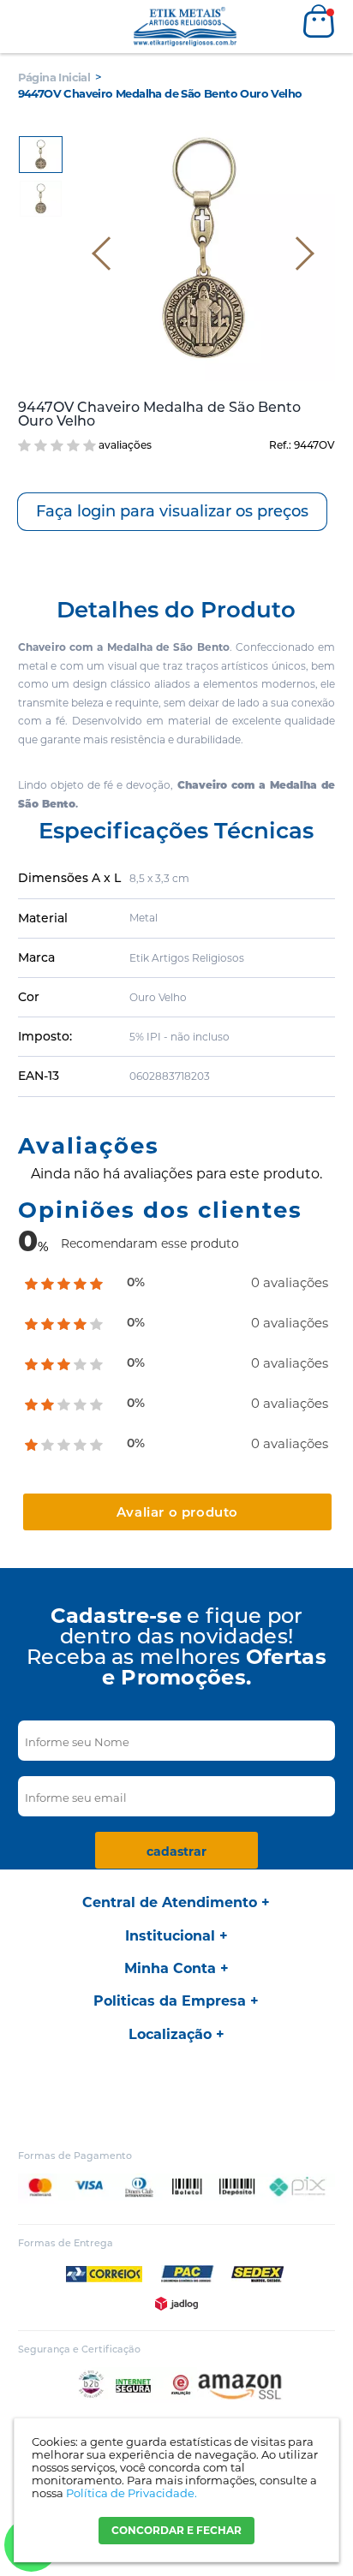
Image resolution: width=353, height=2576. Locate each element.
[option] (41, 155)
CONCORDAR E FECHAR (176, 2530)
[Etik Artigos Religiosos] (185, 27)
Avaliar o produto (177, 1512)
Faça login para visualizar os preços (172, 511)
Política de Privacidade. (132, 2493)
